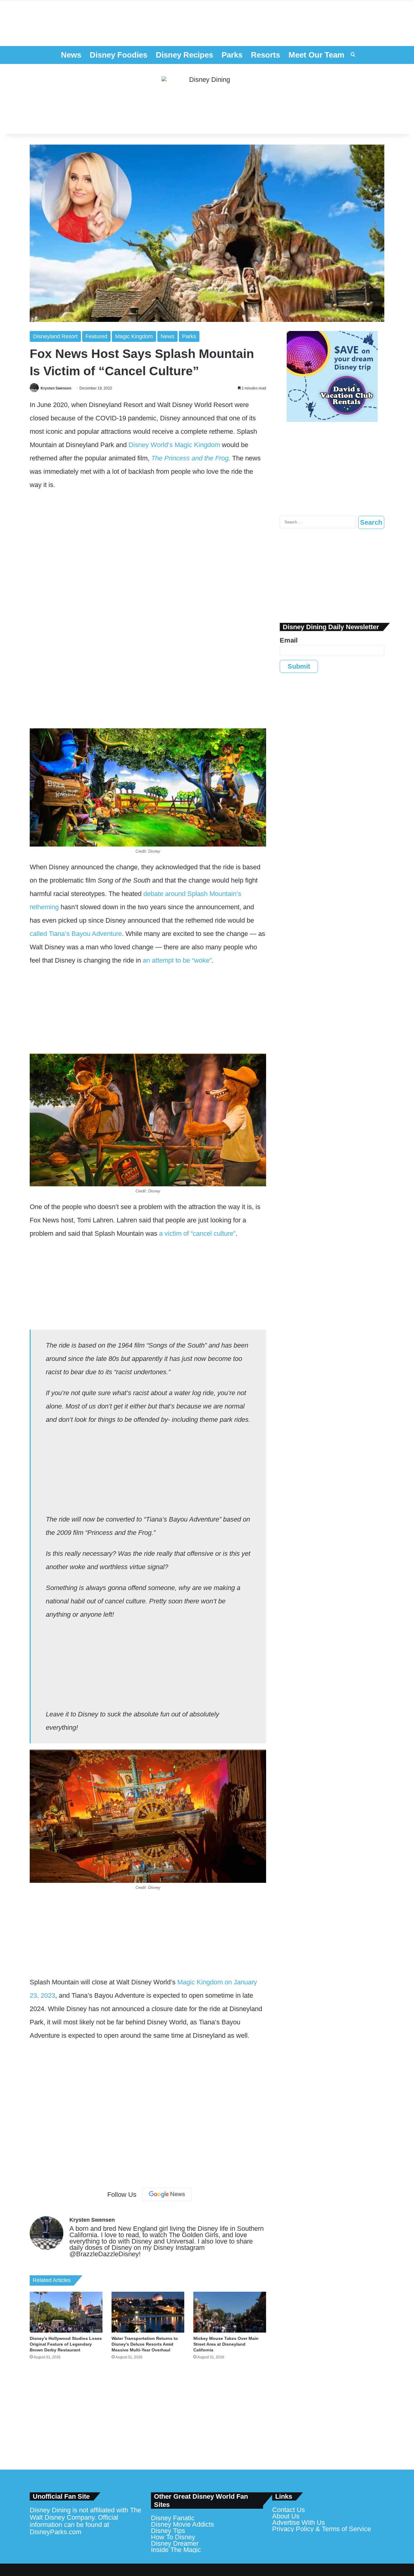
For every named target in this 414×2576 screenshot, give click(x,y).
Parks (232, 55)
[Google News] (167, 2194)
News (71, 55)
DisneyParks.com (55, 2532)
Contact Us (289, 2510)
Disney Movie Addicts (182, 2524)
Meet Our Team (316, 55)
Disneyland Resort (55, 336)
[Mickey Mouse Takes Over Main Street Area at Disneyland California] (230, 2312)
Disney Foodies (119, 55)
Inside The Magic (176, 2550)
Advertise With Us (299, 2523)
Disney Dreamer (175, 2543)
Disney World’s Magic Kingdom (174, 445)
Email (289, 640)
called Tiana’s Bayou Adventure (76, 934)
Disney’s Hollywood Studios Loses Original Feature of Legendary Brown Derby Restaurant (66, 2344)
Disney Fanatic (173, 2518)
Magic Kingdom (134, 336)
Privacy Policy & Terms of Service (322, 2529)
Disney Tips (168, 2531)
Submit (299, 666)
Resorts (265, 55)
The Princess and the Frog (190, 458)
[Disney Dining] (207, 99)
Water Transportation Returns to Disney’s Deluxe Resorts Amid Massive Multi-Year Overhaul (145, 2344)
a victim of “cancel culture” (197, 1233)
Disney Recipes (184, 55)
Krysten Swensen (56, 388)
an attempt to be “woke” (177, 960)
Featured (96, 336)
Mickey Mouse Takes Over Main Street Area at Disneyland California (226, 2344)
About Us (286, 2516)
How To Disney (173, 2537)
